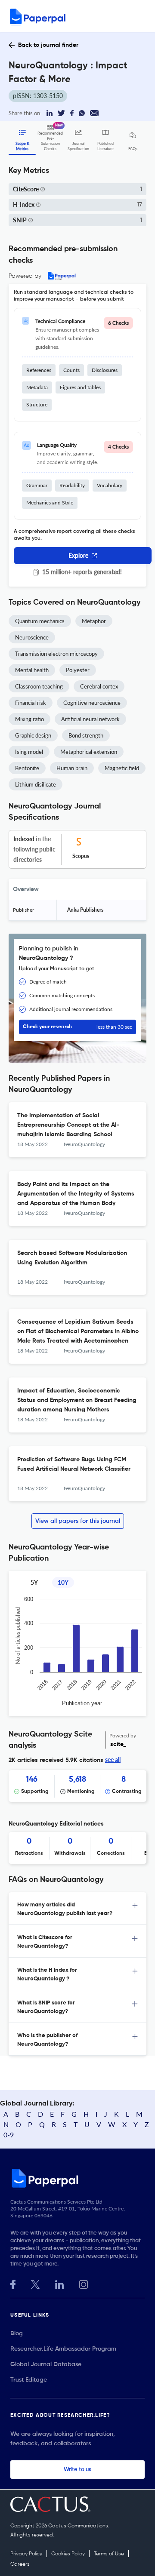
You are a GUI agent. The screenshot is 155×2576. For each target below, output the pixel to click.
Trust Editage (29, 2380)
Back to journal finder (48, 45)
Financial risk (31, 703)
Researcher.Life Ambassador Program (63, 2349)
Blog (17, 2333)
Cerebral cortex (99, 686)
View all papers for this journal (78, 1521)
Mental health (32, 670)
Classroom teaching (39, 686)
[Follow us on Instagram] (84, 2283)
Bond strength (86, 735)
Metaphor (94, 621)
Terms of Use (109, 2554)
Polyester (78, 670)
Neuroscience (32, 637)
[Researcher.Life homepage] (77, 2178)
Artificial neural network (90, 719)
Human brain (72, 768)
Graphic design (33, 735)
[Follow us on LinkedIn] (59, 2283)
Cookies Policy (68, 2554)
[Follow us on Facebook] (13, 2283)
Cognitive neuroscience (92, 703)
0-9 (9, 2135)
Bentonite (27, 768)
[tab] (77, 1909)
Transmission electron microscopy (56, 654)
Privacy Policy (26, 2554)
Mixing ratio (29, 719)
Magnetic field (122, 768)
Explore (78, 555)
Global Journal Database (46, 2364)
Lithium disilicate (36, 784)
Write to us (77, 2470)
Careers (20, 2564)
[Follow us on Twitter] (35, 2283)
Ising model (29, 752)
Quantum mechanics (40, 621)
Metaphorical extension (89, 752)
